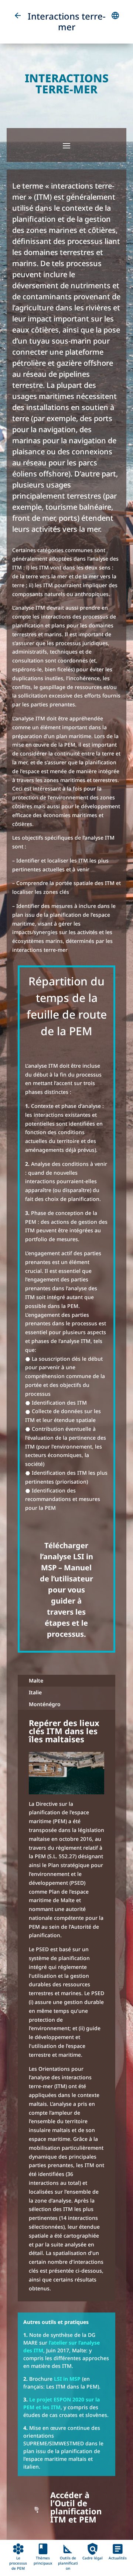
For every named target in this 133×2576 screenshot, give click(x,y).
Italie (35, 1692)
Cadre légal (93, 2556)
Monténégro (45, 1704)
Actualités (118, 2556)
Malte (36, 1680)
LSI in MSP (67, 2379)
